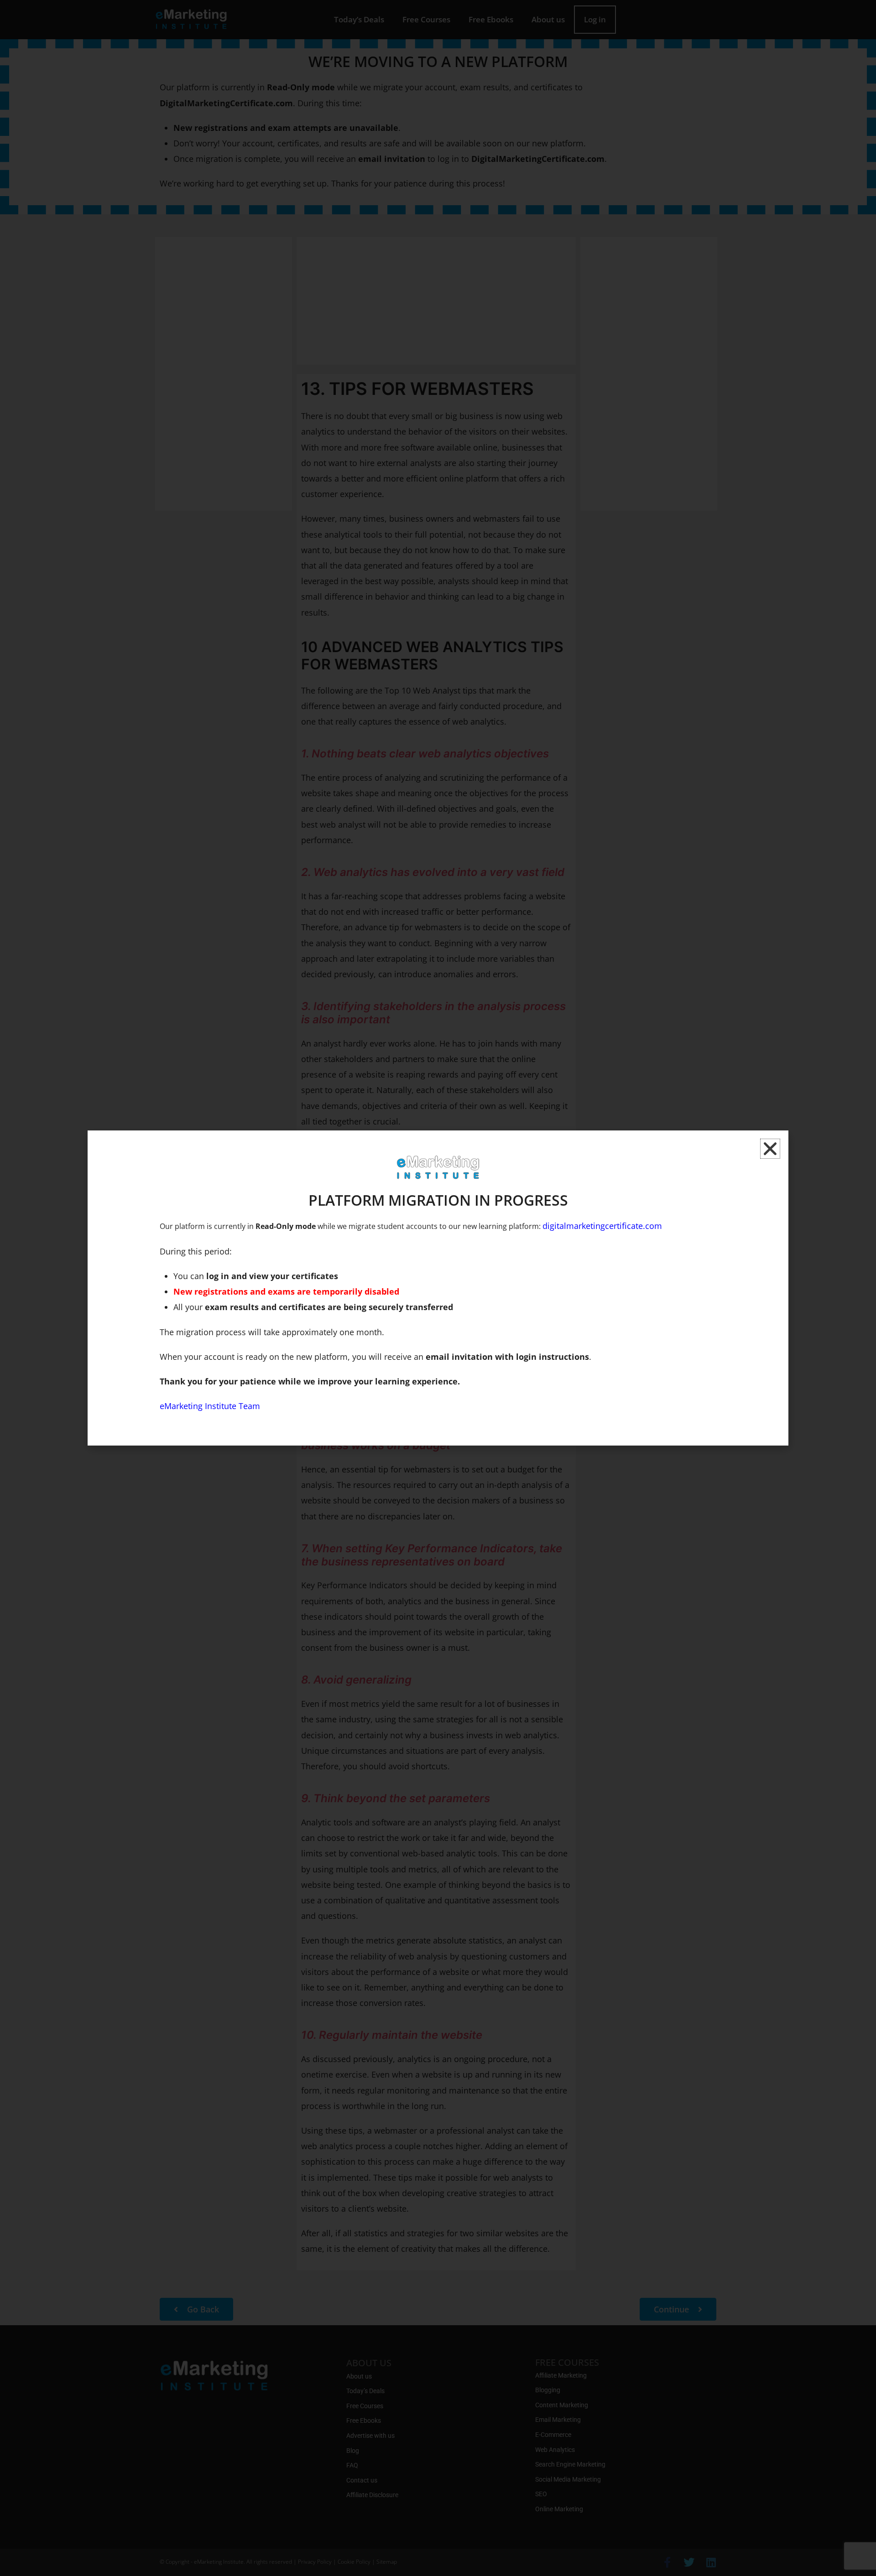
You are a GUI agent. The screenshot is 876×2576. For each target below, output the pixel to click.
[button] (770, 1149)
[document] (438, 1288)
